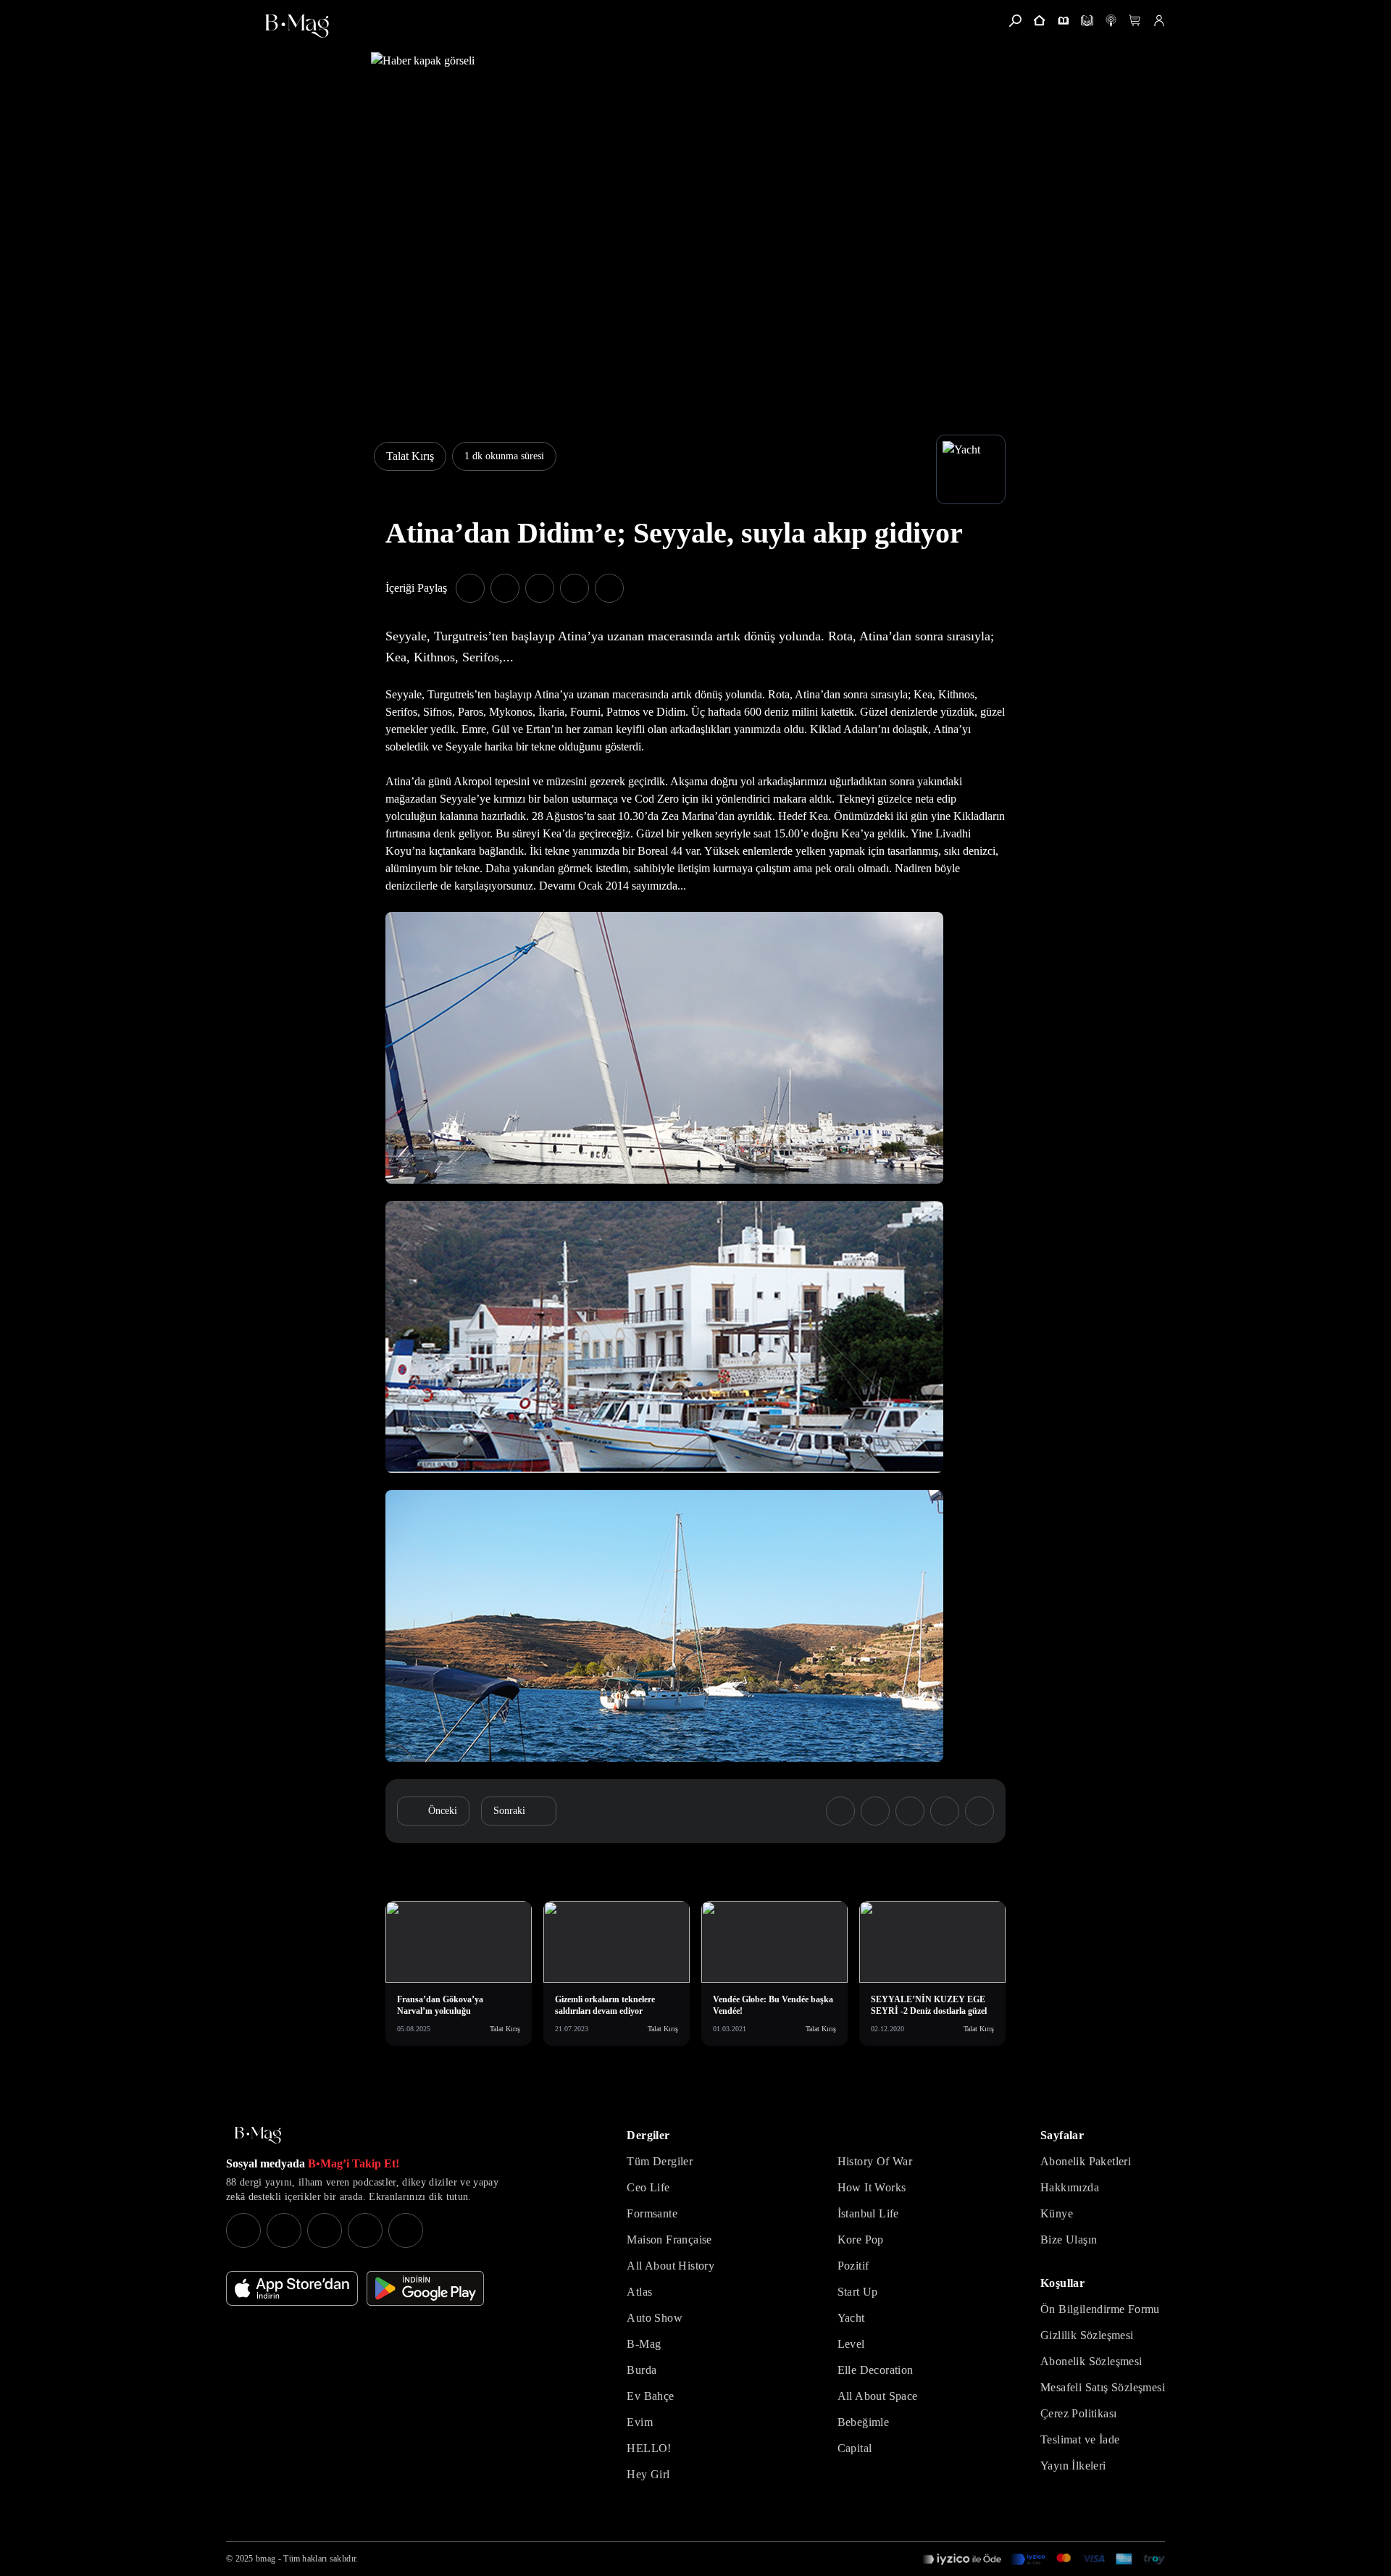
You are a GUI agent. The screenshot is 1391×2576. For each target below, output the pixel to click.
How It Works (872, 2187)
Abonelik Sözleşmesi (1091, 2361)
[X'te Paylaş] (505, 588)
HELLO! (649, 2448)
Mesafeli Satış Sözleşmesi (1103, 2387)
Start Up (858, 2292)
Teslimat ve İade (1080, 2439)
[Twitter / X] (325, 2230)
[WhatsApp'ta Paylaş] (540, 588)
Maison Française (669, 2240)
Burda (642, 2370)
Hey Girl (648, 2474)
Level (851, 2344)
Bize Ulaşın (1069, 2240)
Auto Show (655, 2318)
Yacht (851, 2318)
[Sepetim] (1135, 21)
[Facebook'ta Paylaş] (470, 588)
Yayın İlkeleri (1073, 2466)
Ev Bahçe (650, 2396)
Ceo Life (648, 2187)
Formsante (652, 2213)
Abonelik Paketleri (1086, 2161)
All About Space (878, 2396)
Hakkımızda (1070, 2187)
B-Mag (644, 2344)
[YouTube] (284, 2230)
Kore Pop (861, 2240)
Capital (855, 2448)
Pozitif (853, 2266)
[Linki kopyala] (609, 588)
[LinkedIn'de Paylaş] (575, 588)
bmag (266, 2559)
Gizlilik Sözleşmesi (1087, 2335)
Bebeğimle (864, 2422)
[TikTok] (406, 2230)
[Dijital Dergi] (1087, 21)
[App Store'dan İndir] (292, 2288)
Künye (1057, 2213)
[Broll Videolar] (1111, 21)
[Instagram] (243, 2230)
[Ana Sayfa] (258, 2135)
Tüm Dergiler (660, 2161)
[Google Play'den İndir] (425, 2288)
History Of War (875, 2161)
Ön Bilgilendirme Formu (1100, 2309)
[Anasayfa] (1039, 21)
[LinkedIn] (365, 2230)
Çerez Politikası (1078, 2413)
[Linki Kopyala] (979, 1811)
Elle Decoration (876, 2370)
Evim (640, 2422)
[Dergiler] (1063, 21)
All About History (671, 2266)
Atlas (639, 2292)
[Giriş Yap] (1159, 21)
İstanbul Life (868, 2213)
